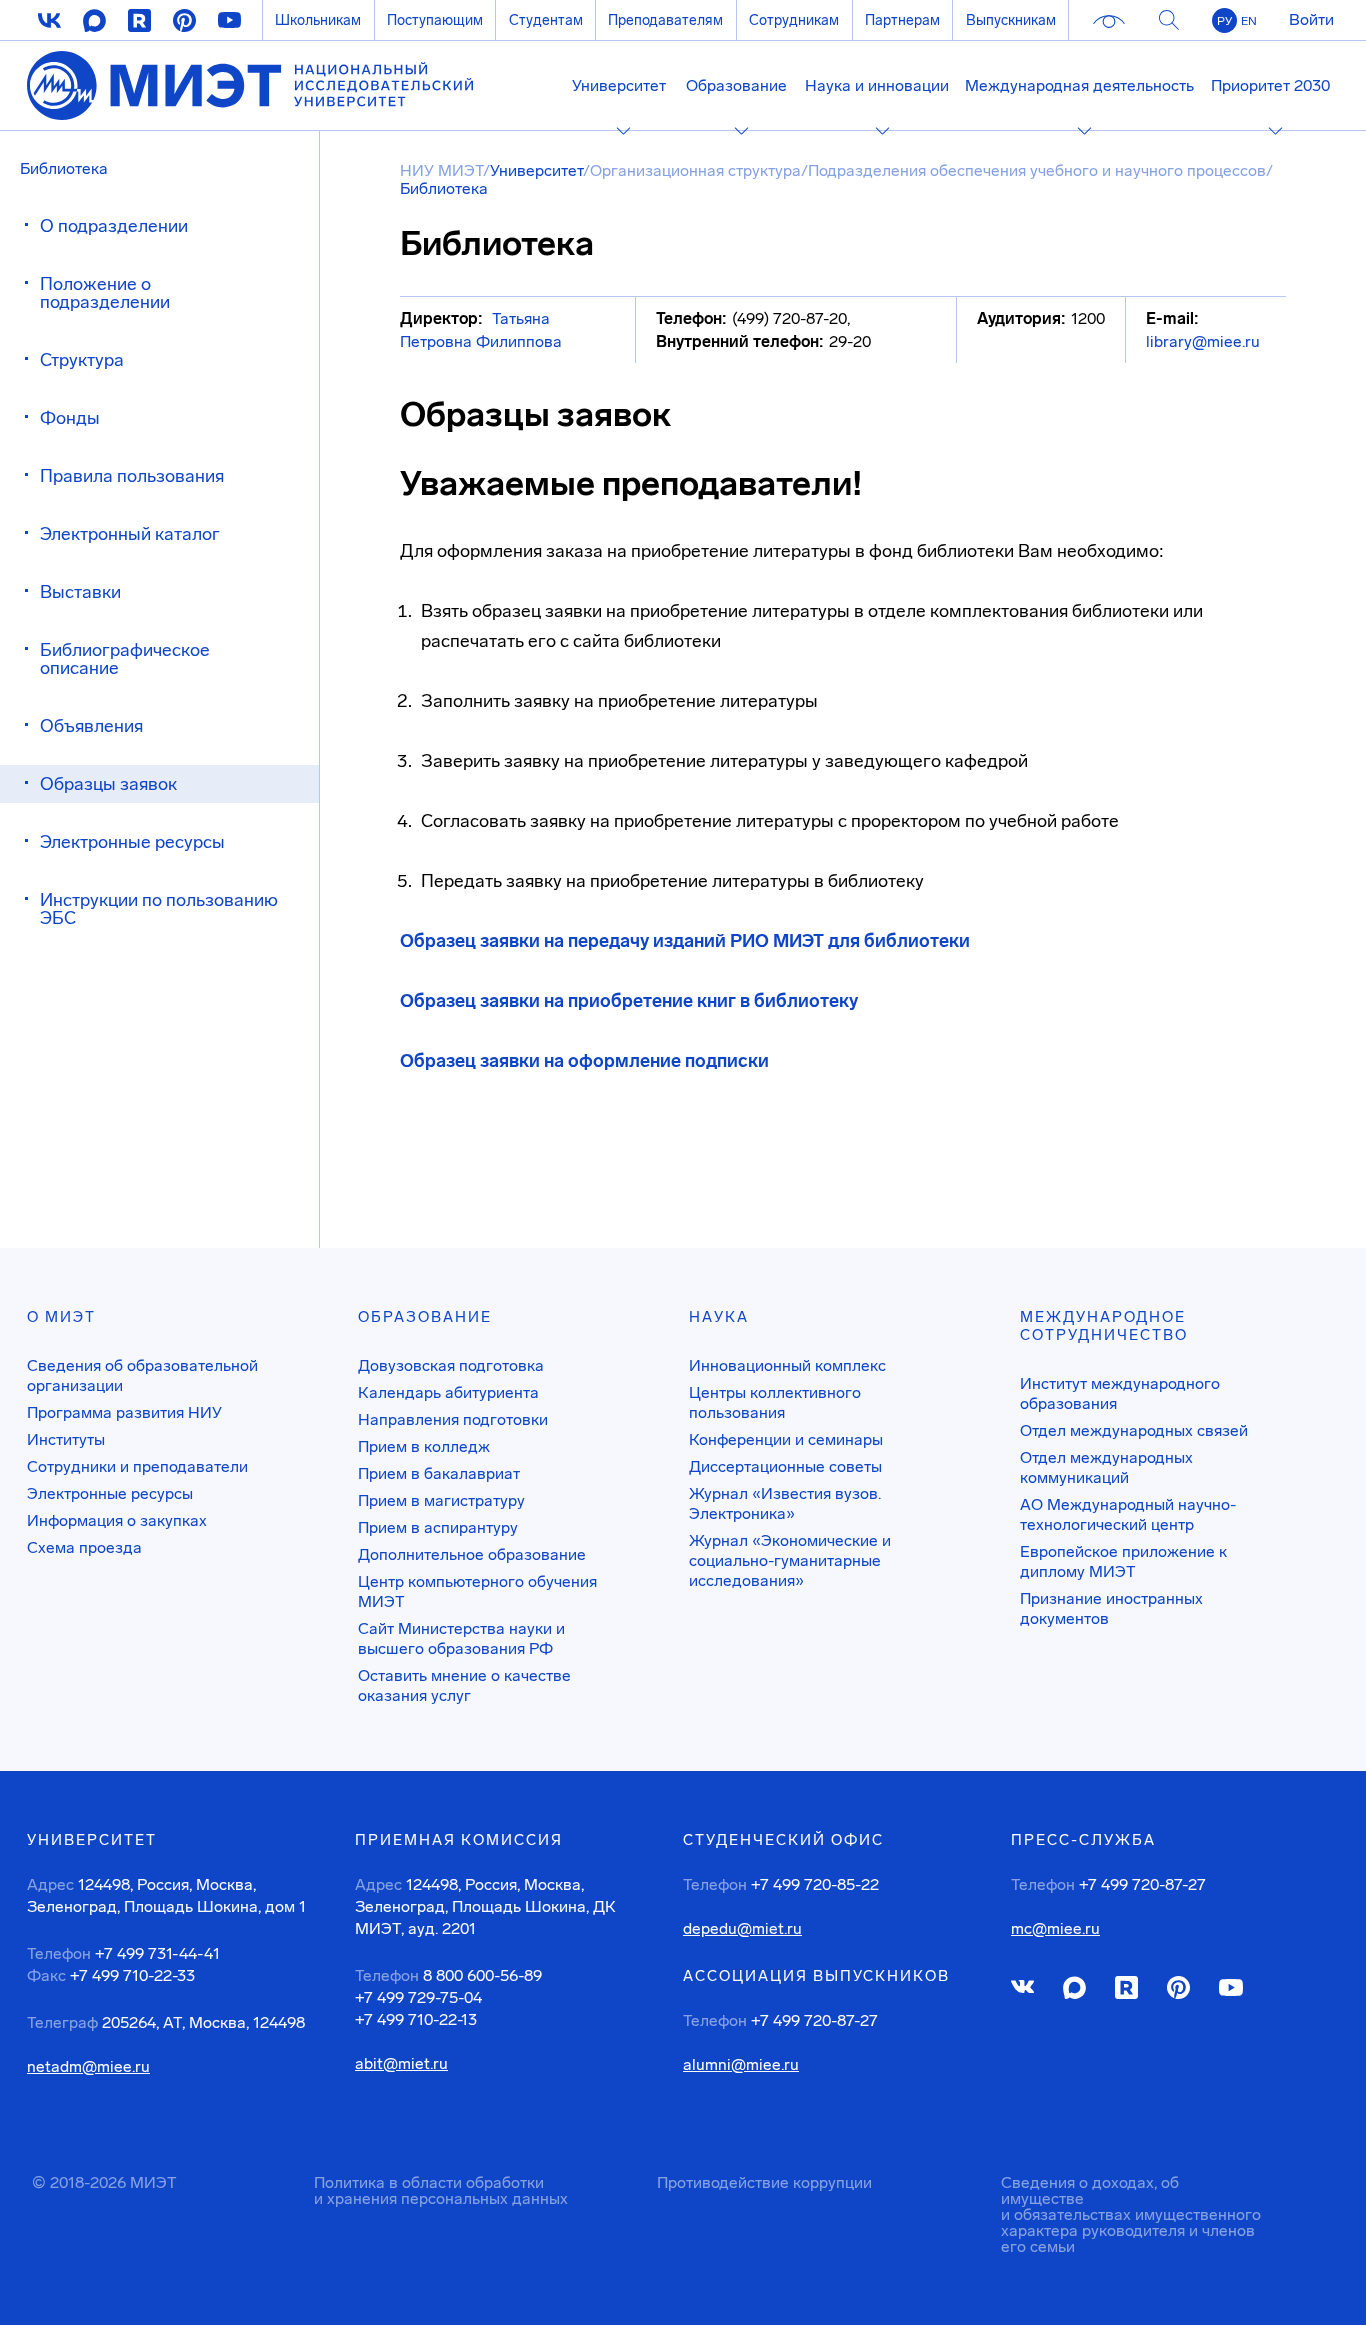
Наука (719, 1317)
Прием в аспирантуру (438, 1527)
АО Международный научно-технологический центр (1128, 1514)
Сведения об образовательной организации (142, 1375)
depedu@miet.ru (742, 1929)
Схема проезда (84, 1547)
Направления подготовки (453, 1419)
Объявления (91, 726)
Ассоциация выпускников (816, 1976)
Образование (425, 1317)
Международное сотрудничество (1104, 1326)
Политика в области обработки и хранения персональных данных (441, 2190)
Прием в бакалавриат (439, 1473)
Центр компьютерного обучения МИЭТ (477, 1591)
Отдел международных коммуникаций (1106, 1467)
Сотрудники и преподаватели (137, 1466)
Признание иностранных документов (1111, 1608)
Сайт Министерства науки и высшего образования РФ (461, 1638)
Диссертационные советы (785, 1466)
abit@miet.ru (401, 2064)
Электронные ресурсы (132, 842)
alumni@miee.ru (741, 2065)
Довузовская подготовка (451, 1365)
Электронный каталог (130, 534)
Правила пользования (132, 476)
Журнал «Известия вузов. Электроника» (785, 1503)
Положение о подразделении (105, 293)
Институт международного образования (1120, 1393)
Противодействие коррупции (764, 2182)
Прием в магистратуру (441, 1500)
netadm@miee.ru (88, 2067)
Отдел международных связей (1134, 1430)
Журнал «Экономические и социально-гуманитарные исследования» (790, 1560)
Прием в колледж (424, 1446)
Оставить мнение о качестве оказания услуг (464, 1685)
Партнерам (902, 20)
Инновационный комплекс (787, 1365)
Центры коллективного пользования (775, 1402)
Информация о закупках (117, 1520)
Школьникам (318, 20)
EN (1249, 21)
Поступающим (435, 20)
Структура (82, 360)
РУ (1224, 21)
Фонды (70, 418)
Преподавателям (665, 20)
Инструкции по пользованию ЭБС (159, 909)
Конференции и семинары (786, 1439)
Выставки (80, 592)
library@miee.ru (1203, 341)
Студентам (546, 20)
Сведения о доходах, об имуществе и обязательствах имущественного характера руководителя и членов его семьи (1131, 2214)
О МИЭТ (61, 1317)
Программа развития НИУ (124, 1412)
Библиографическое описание (125, 659)
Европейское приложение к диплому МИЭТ (1123, 1561)
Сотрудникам (794, 20)
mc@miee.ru (1055, 1929)
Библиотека (64, 168)
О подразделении (114, 226)
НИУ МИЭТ (441, 170)
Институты (66, 1439)
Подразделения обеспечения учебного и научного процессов (1037, 170)
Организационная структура (695, 170)
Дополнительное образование (472, 1554)
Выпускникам (1011, 20)
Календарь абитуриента (448, 1392)
